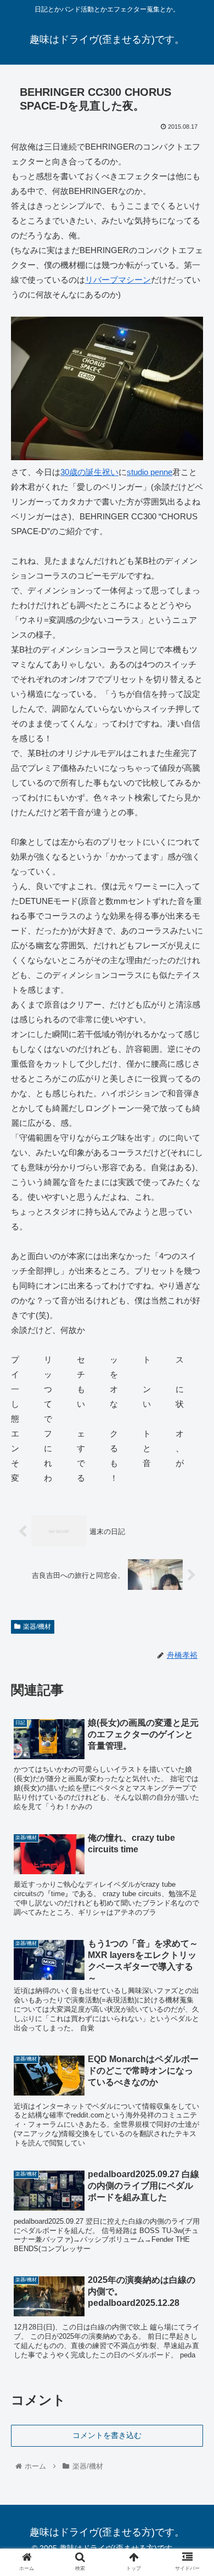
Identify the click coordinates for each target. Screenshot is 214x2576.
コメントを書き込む (107, 2435)
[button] (192, 1540)
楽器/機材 (37, 1627)
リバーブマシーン (118, 280)
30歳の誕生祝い (89, 472)
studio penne (150, 472)
